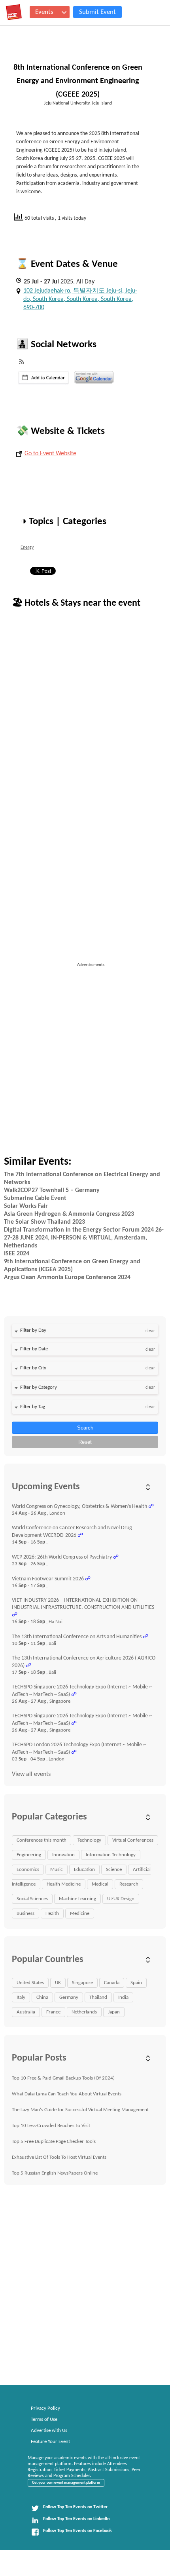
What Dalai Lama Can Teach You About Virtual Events (67, 2094)
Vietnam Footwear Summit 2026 (48, 1579)
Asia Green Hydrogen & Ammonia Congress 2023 (69, 1214)
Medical (100, 1884)
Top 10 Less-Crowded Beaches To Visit (51, 2126)
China (42, 1997)
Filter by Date (34, 1349)
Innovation (63, 1855)
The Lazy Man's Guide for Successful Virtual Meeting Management (80, 2110)
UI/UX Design (121, 1899)
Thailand (98, 1997)
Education (84, 1870)
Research (129, 1884)
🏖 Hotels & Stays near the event (76, 603)
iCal (44, 378)
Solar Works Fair (26, 1206)
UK (58, 1983)
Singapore (82, 1983)
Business (25, 1913)
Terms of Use (44, 2419)
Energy (27, 548)
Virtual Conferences (133, 1840)
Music (57, 1870)
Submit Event (97, 12)
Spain (136, 1983)
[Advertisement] (85, 1053)
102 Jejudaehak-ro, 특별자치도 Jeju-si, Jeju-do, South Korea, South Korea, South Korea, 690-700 (80, 299)
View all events (31, 1774)
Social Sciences (32, 1899)
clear (150, 1331)
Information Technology (111, 1855)
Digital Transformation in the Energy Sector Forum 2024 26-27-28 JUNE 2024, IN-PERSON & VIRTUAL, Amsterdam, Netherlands (84, 1238)
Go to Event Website (50, 454)
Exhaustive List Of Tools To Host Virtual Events (59, 2157)
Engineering (29, 1855)
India (123, 1997)
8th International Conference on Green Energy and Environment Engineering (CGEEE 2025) (78, 81)
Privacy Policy (45, 2408)
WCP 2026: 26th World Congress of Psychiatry (62, 1557)
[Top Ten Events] (14, 12)
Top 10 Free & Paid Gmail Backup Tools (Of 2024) (63, 2078)
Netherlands (84, 2012)
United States (30, 1983)
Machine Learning (77, 1899)
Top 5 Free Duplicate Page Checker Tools (54, 2142)
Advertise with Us (49, 2431)
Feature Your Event (50, 2442)
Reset (85, 1442)
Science (114, 1870)
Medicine (80, 1913)
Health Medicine (64, 1884)
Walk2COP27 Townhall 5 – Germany (52, 1190)
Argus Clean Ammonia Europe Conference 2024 (67, 1278)
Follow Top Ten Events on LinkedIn (76, 2519)
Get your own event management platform (66, 2483)
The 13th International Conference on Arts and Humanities (77, 1637)
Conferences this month (42, 1840)
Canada (112, 1983)
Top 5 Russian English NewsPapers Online (55, 2173)
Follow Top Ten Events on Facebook (77, 2531)
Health (52, 1913)
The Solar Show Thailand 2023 (44, 1222)
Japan (114, 2012)
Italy (21, 1997)
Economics (28, 1870)
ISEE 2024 (17, 1254)
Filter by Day (33, 1330)
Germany (69, 1997)
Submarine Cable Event (35, 1198)
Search (85, 1428)
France (53, 2012)
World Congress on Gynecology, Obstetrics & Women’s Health (79, 1507)
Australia (26, 2012)
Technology (89, 1840)
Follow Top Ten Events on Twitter (75, 2507)
